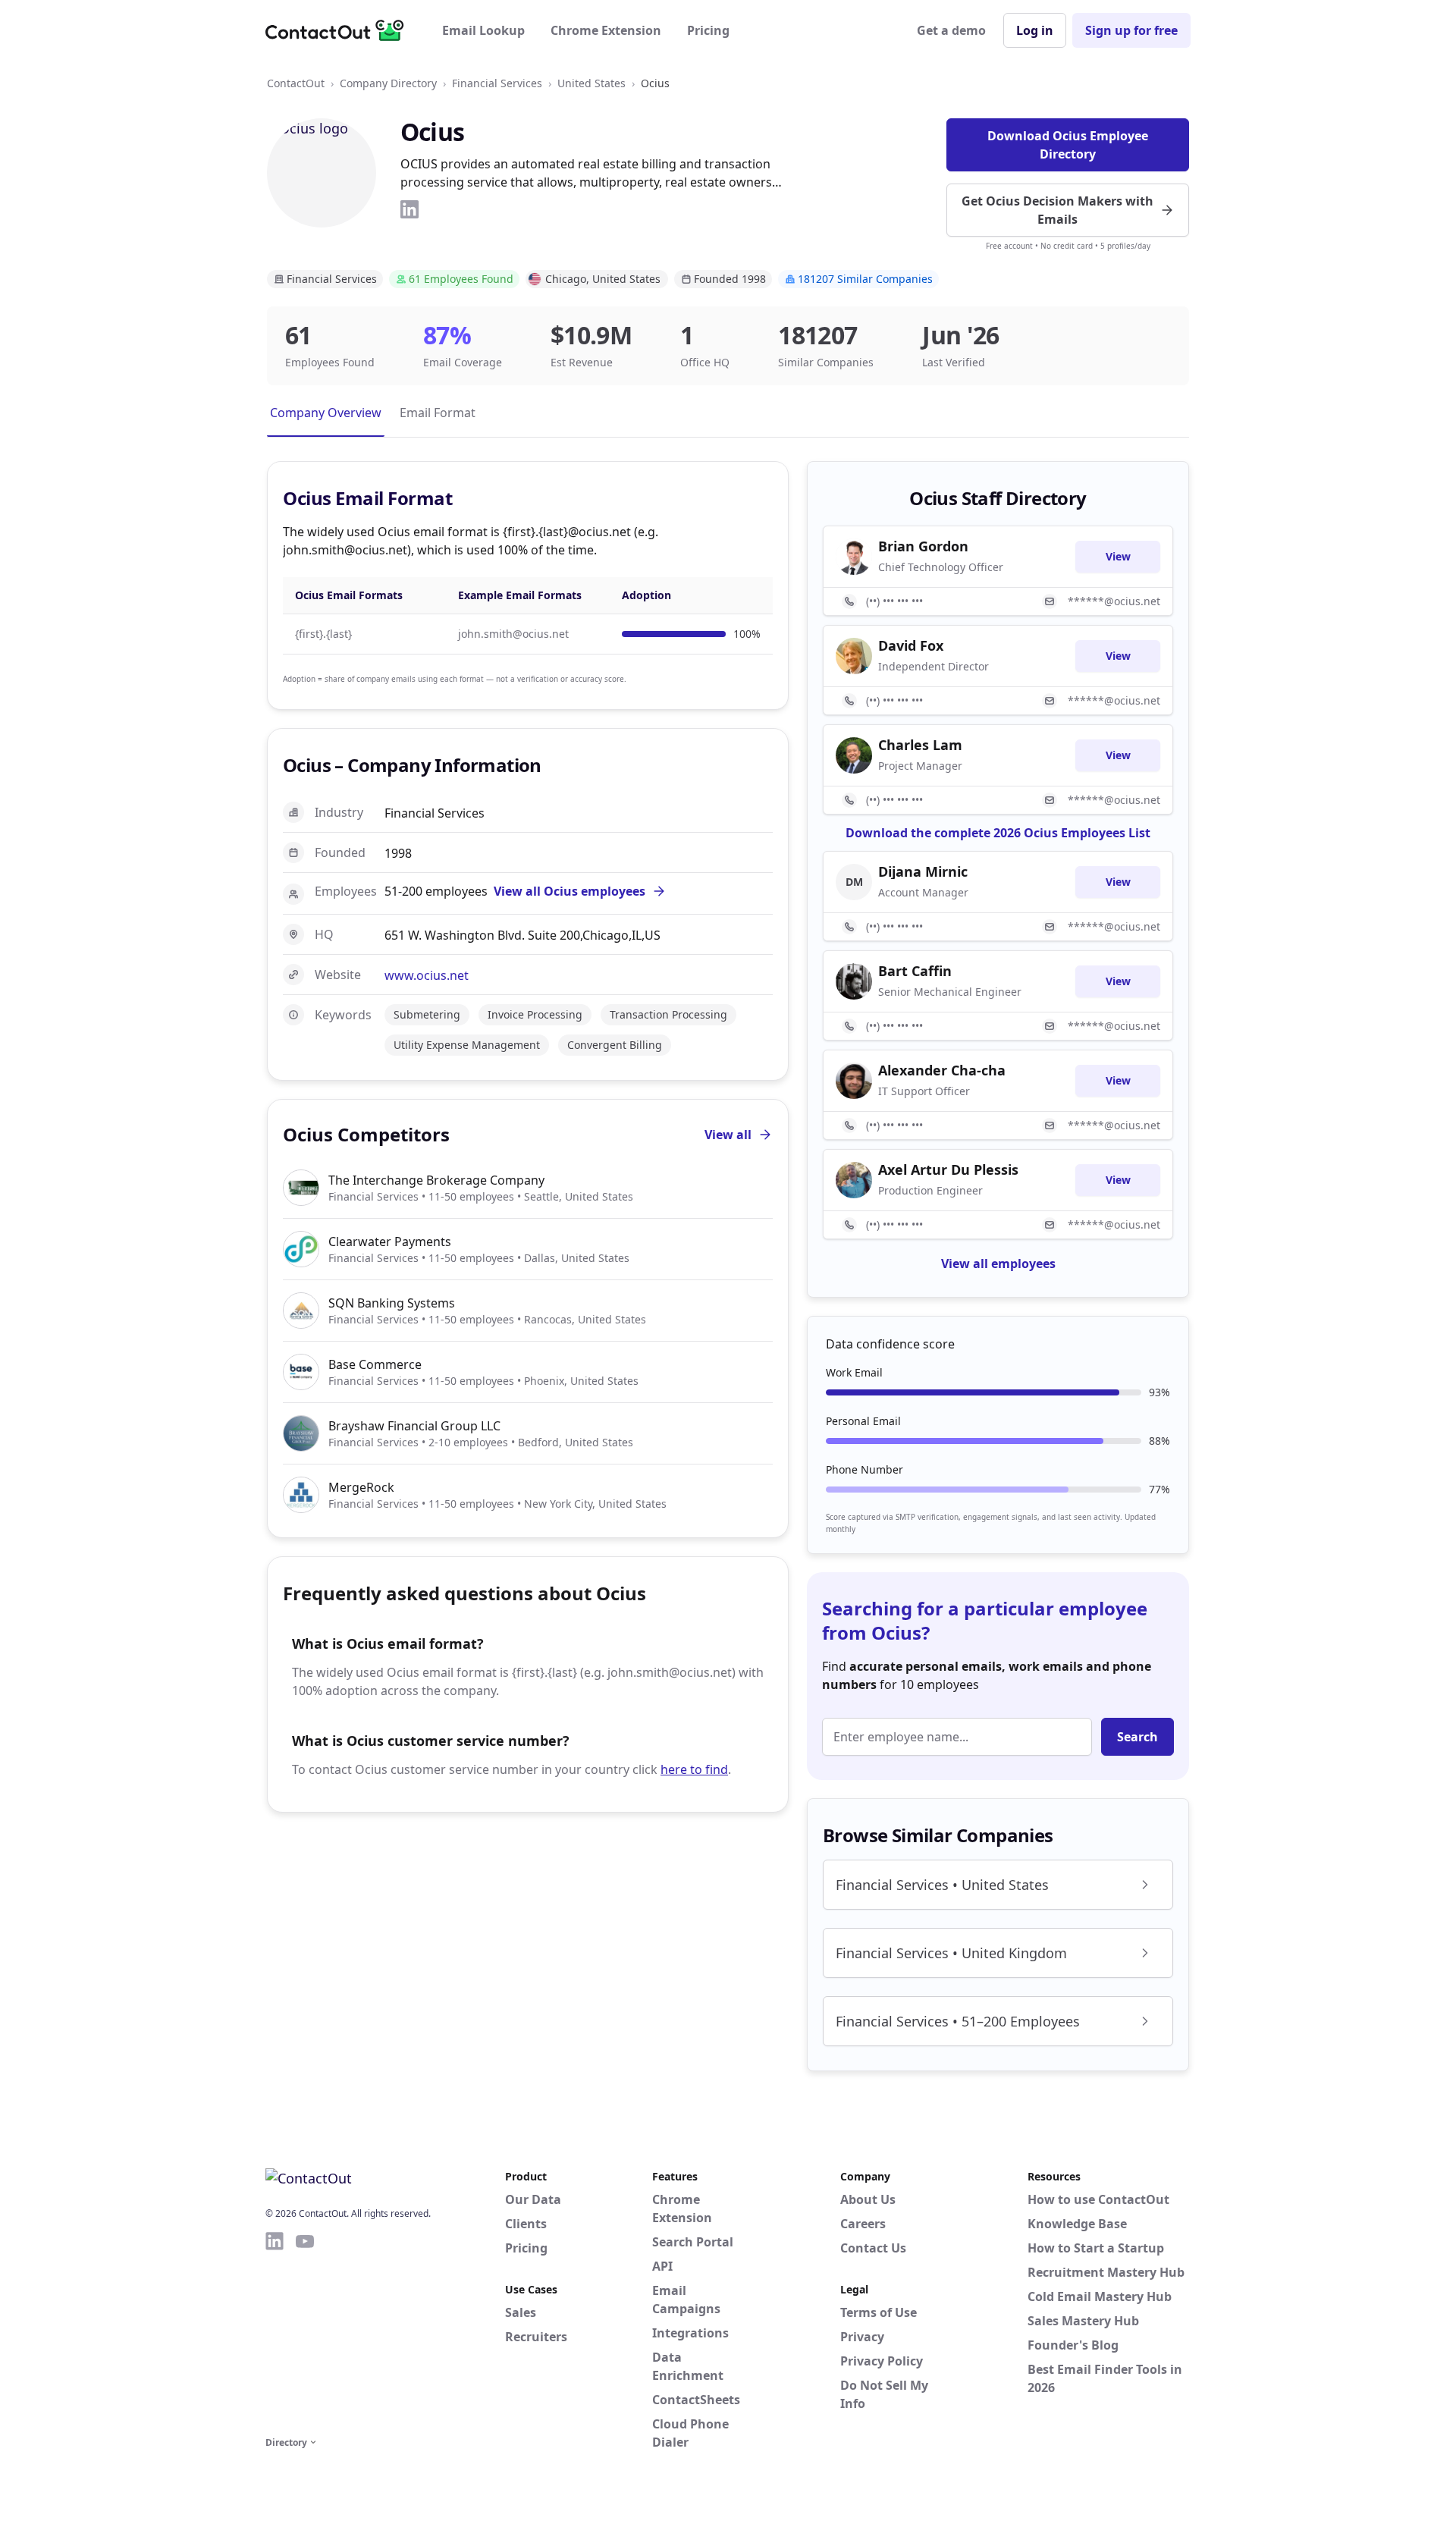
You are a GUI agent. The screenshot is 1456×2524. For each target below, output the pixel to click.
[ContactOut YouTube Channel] (305, 2331)
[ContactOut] (340, 30)
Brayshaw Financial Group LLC (414, 1426)
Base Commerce (375, 1364)
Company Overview (326, 413)
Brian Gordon (923, 546)
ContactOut (296, 83)
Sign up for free (1131, 30)
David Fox (911, 645)
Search (1137, 1737)
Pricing (708, 30)
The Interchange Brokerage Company (436, 1180)
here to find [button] (694, 1769)
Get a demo (951, 30)
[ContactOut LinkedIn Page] (275, 2331)
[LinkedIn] (409, 209)
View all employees (998, 1264)
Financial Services (497, 83)
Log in (1035, 30)
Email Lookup (483, 30)
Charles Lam (920, 745)
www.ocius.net (427, 975)
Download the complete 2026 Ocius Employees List (998, 833)
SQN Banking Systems (392, 1303)
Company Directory (388, 83)
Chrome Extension (606, 30)
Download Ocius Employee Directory (1068, 145)
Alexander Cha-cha (942, 1070)
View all (728, 1135)
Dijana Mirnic (923, 871)
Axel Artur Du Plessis (948, 1169)
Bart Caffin (915, 971)
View (1118, 556)
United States (591, 83)
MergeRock (361, 1487)
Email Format (438, 413)
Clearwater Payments (390, 1242)
